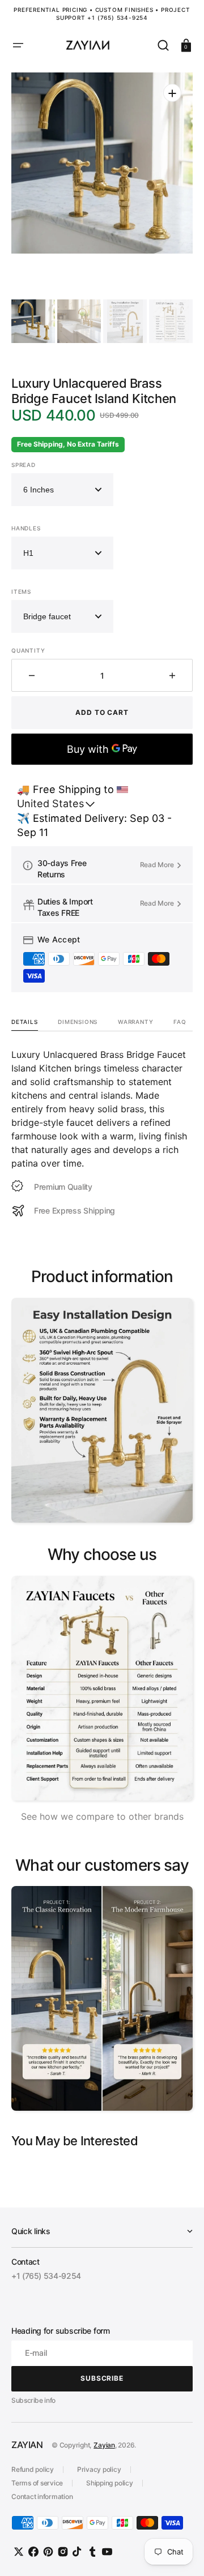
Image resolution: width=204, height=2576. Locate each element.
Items (21, 592)
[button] (18, 45)
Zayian (104, 2445)
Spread (24, 465)
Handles (26, 528)
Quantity (28, 650)
